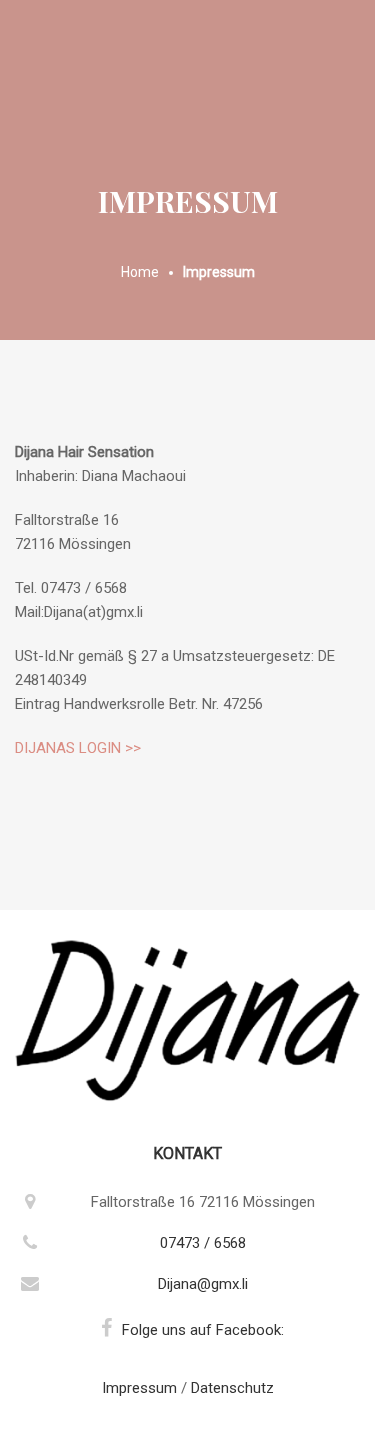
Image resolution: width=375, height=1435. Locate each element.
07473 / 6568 (203, 1243)
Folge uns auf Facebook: (203, 1330)
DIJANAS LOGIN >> (78, 748)
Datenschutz (232, 1388)
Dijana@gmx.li (203, 1284)
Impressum (139, 1388)
